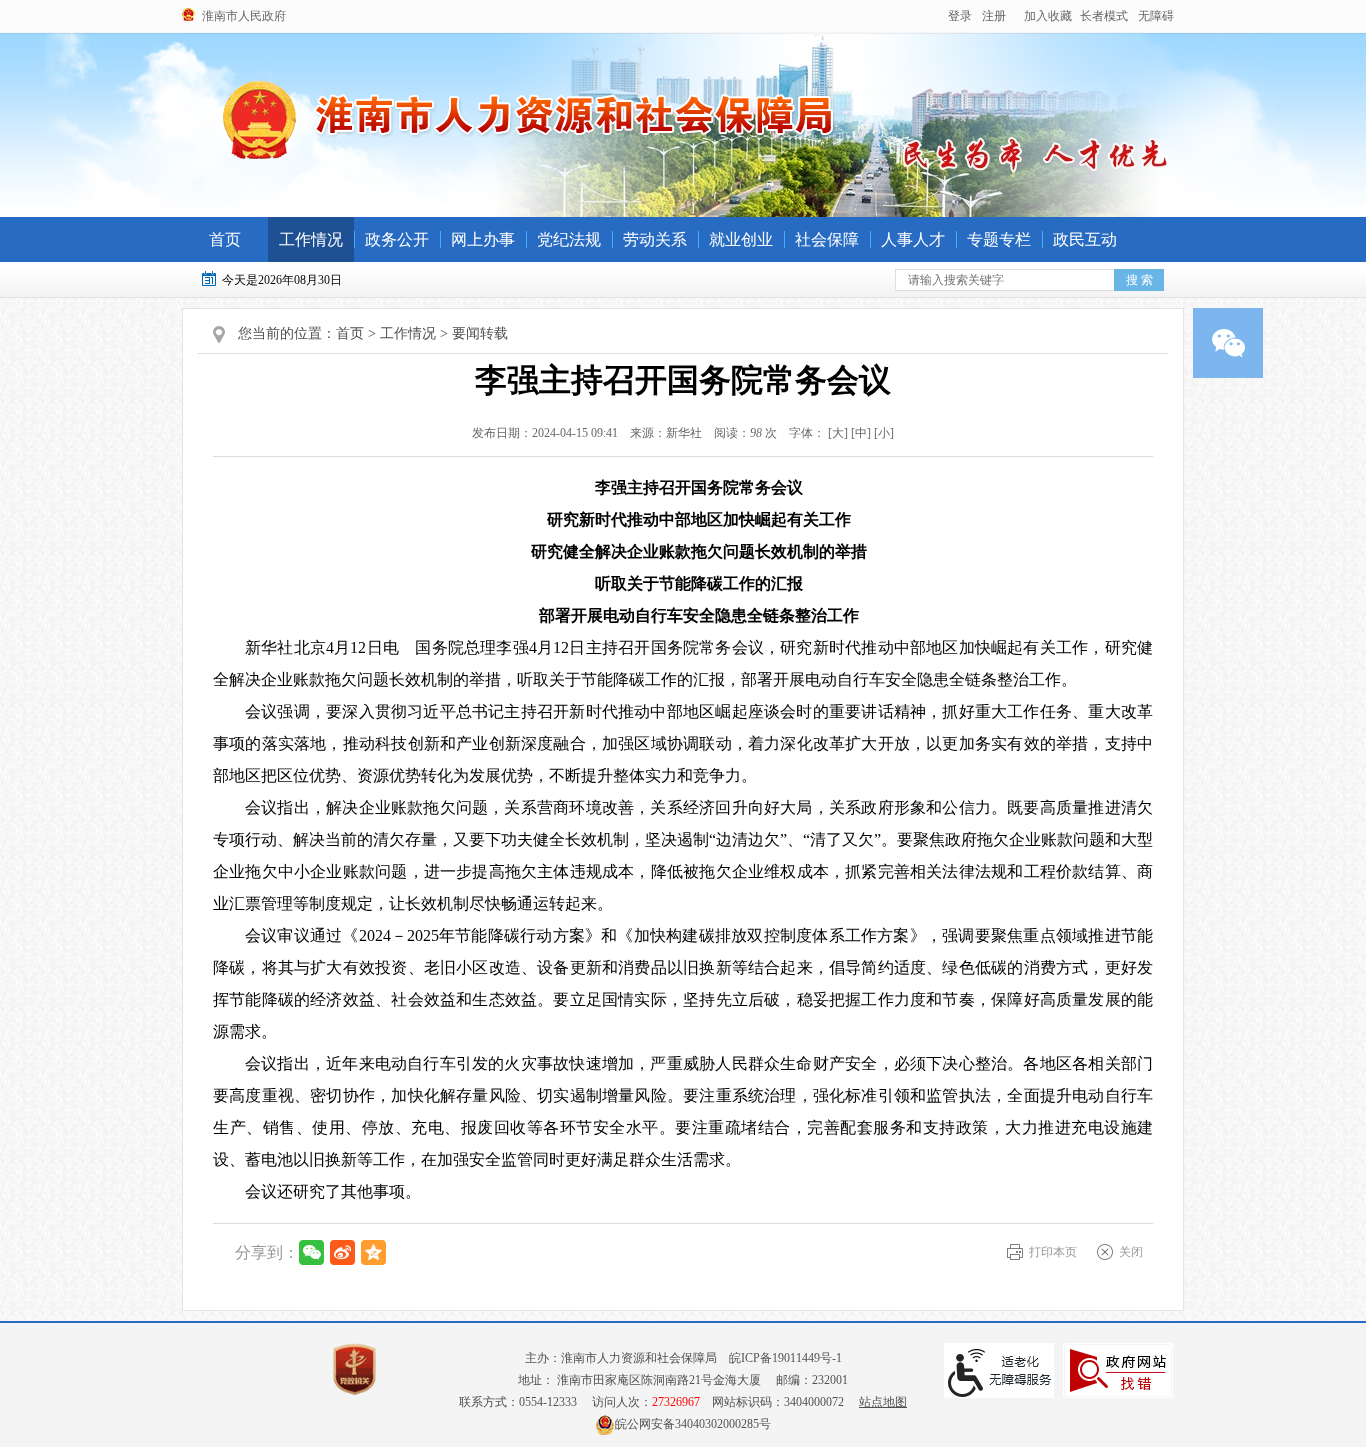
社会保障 (827, 239)
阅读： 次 (741, 433)
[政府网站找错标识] (1118, 1370)
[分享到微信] (311, 1252)
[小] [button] (884, 433)
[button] (1104, 16)
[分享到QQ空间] (373, 1252)
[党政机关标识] (354, 1369)
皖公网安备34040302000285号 (693, 1424)
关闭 (1131, 1252)
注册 (994, 16)
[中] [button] (861, 433)
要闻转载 (480, 333)
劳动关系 (655, 239)
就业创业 (741, 239)
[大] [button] (838, 433)
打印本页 (1053, 1252)
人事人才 (913, 239)
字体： (837, 433)
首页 (225, 239)
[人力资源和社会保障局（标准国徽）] (529, 118)
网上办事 (483, 239)
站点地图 (883, 1402)
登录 (960, 16)
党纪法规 (569, 239)
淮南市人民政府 (244, 16)
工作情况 (311, 239)
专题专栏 (999, 239)
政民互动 (1085, 239)
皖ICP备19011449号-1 (785, 1358)
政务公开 (397, 239)
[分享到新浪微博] (342, 1252)
